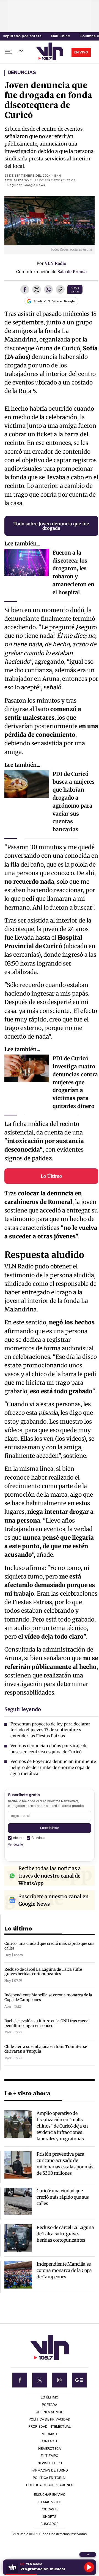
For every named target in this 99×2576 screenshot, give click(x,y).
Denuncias (22, 73)
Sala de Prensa (72, 272)
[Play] (89, 2567)
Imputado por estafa (22, 36)
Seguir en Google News (26, 185)
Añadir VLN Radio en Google (54, 301)
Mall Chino (61, 36)
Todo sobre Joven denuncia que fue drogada (51, 526)
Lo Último (51, 1176)
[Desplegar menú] (8, 52)
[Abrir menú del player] (88, 2555)
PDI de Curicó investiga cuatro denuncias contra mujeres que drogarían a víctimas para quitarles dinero (75, 1082)
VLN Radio (56, 263)
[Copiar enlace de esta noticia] (60, 290)
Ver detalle (15, 1845)
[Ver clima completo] (21, 52)
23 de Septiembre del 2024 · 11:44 (33, 176)
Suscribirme (50, 1828)
